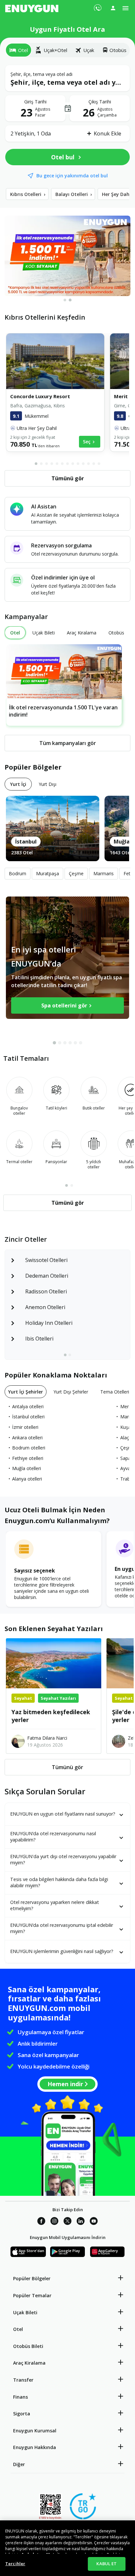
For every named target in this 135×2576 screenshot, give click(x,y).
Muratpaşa (48, 873)
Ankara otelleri (27, 1438)
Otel (18, 2329)
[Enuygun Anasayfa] (32, 8)
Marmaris (104, 873)
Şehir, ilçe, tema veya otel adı (46, 74)
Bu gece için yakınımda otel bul (72, 176)
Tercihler (15, 2564)
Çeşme (76, 873)
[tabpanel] (67, 114)
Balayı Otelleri (74, 194)
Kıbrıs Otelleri (28, 194)
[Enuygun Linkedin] (81, 2222)
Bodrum (18, 873)
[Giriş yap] (113, 8)
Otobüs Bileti (28, 2346)
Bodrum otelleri (29, 1448)
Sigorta (22, 2414)
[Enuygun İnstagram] (54, 2222)
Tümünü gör (67, 1767)
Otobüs (118, 50)
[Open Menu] (125, 8)
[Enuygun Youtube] (94, 2222)
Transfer (23, 2380)
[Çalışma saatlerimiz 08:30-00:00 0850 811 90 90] (97, 6)
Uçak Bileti (25, 2312)
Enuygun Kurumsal (35, 2431)
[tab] (19, 50)
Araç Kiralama (29, 2363)
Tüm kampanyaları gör (68, 743)
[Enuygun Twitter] (67, 2222)
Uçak (89, 50)
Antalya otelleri (28, 1406)
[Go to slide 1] (65, 300)
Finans (20, 2397)
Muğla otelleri (27, 1468)
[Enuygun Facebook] (41, 2222)
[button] (67, 78)
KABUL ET (106, 2564)
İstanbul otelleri (28, 1417)
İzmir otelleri (25, 1427)
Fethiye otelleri (28, 1458)
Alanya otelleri (27, 1479)
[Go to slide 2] (70, 300)
